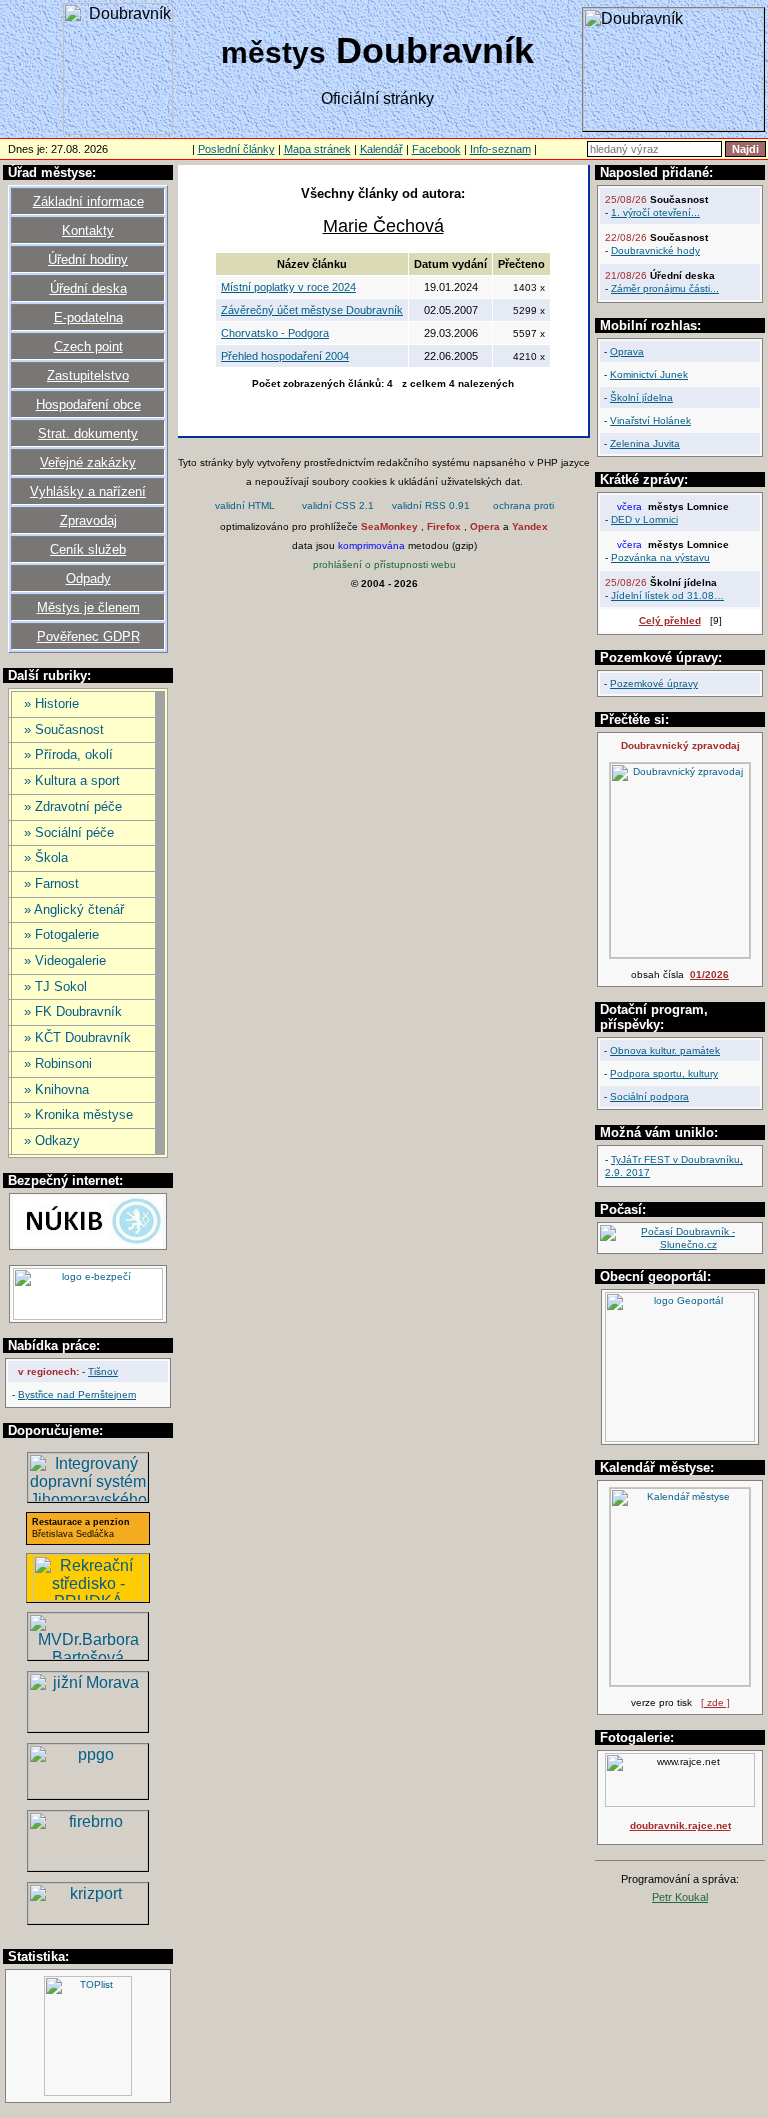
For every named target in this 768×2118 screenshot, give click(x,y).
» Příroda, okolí (68, 754)
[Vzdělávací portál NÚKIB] (88, 1243)
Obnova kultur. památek (665, 1050)
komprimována (371, 545)
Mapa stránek (317, 149)
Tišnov (103, 1371)
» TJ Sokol (55, 986)
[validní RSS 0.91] (431, 507)
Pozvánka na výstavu (660, 557)
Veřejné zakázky (88, 462)
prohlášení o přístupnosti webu (384, 564)
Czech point (88, 346)
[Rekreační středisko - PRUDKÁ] (88, 1595)
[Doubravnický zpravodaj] (680, 954)
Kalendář (381, 149)
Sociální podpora (649, 1096)
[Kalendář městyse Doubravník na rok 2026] (680, 1682)
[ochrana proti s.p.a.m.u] (524, 507)
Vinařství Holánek (650, 420)
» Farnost (51, 883)
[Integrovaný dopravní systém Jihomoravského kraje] (88, 1496)
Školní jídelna (641, 397)
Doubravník (377, 50)
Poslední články (236, 149)
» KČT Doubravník (77, 1037)
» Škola (46, 857)
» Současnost (64, 729)
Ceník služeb (88, 549)
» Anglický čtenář (74, 909)
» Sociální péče (69, 832)
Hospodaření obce (88, 404)
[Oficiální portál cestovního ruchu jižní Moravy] (88, 1726)
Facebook (436, 149)
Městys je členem (88, 607)
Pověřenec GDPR (88, 636)
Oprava (627, 351)
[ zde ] (715, 1702)
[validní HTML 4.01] (245, 507)
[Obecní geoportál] (680, 1438)
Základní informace (88, 201)
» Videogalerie (65, 960)
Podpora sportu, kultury (664, 1073)
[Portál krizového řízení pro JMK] (88, 1918)
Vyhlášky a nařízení (88, 491)
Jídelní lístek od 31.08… (667, 595)
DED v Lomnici (644, 519)
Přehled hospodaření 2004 (285, 356)
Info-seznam (500, 149)
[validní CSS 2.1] (338, 507)
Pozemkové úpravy (654, 683)
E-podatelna (88, 317)
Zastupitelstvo (88, 375)
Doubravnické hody (655, 250)
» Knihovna (56, 1089)
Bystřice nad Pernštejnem (77, 1394)
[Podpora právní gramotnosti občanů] (88, 1793)
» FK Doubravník (73, 1011)
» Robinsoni (58, 1063)
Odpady (88, 578)
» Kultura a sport (72, 780)
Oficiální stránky (377, 98)
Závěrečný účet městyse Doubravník (312, 310)
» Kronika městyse (78, 1114)
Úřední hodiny (88, 259)
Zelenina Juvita (645, 443)
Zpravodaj (88, 520)
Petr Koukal (680, 1897)
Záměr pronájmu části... (665, 288)
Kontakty (88, 230)
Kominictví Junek (649, 374)
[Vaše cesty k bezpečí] (88, 1865)
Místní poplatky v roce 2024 (288, 287)
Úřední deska (88, 288)
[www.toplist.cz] (88, 2092)
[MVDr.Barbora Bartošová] (88, 1654)
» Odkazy (52, 1140)
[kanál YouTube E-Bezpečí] (88, 1316)
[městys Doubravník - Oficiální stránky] (118, 129)
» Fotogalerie (61, 934)
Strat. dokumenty (88, 433)
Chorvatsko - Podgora (275, 333)
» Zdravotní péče (73, 806)
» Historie (51, 703)
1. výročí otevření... (655, 212)
